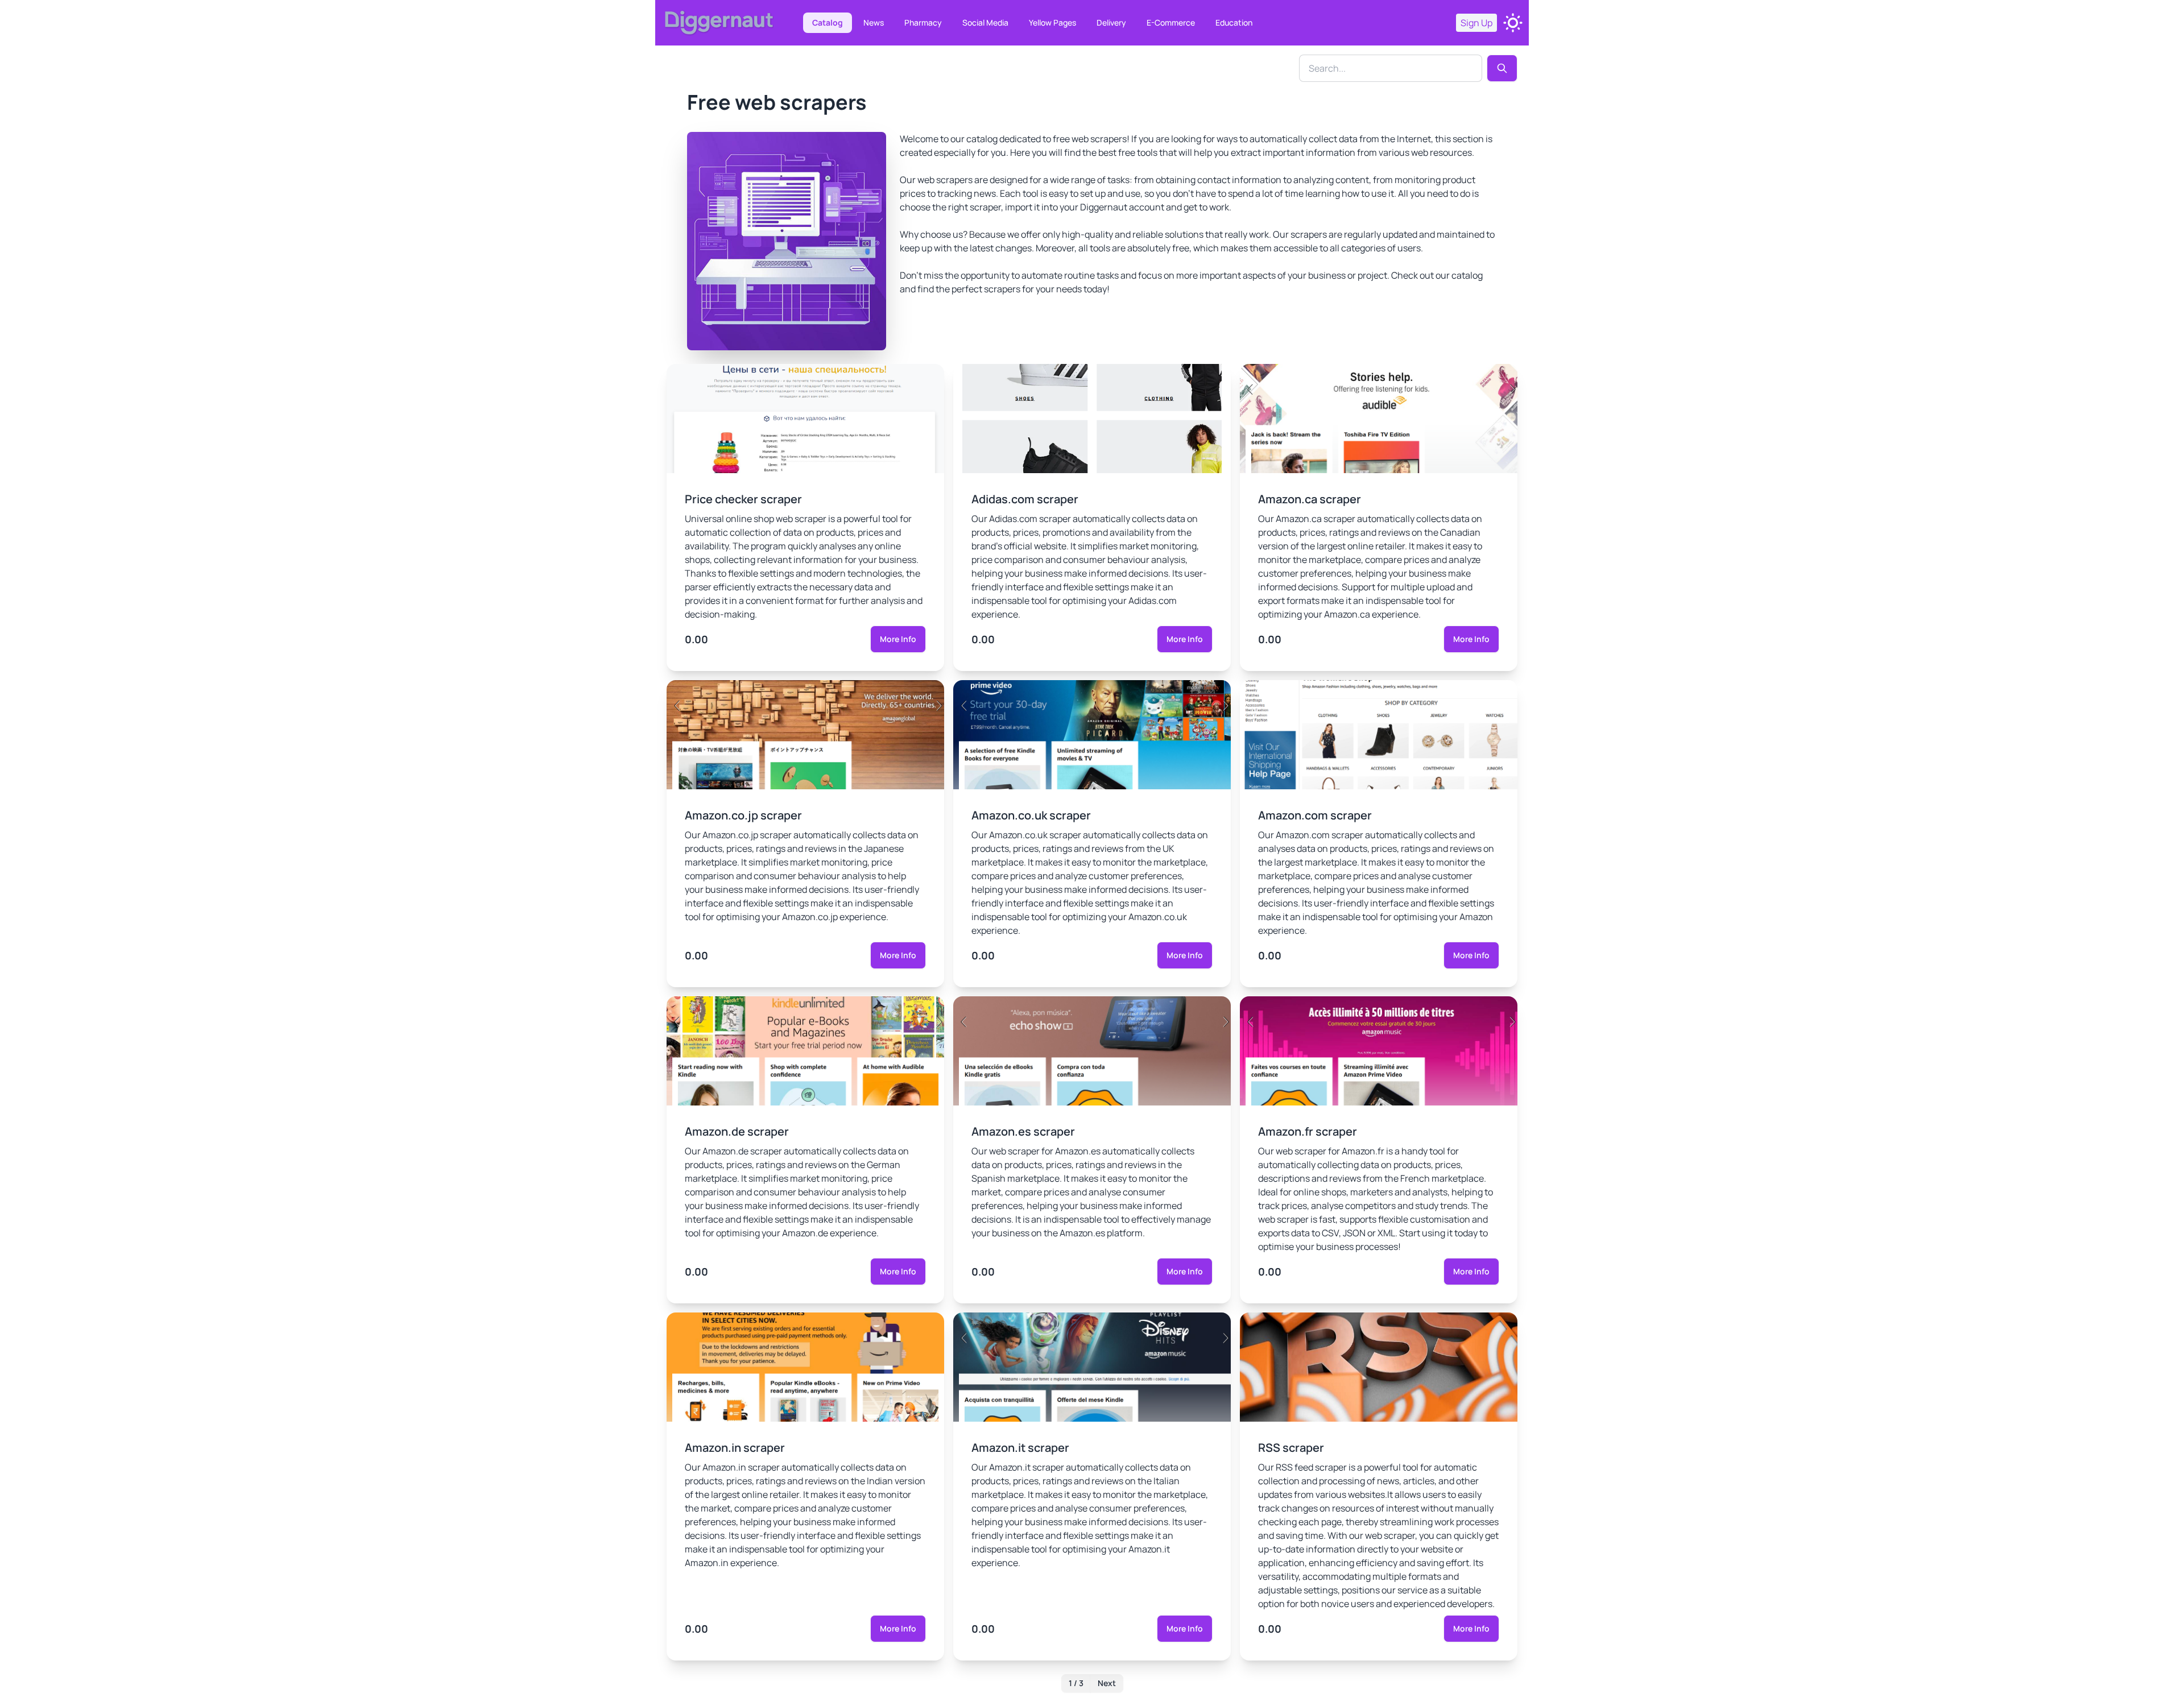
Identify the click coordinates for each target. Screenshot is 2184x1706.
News (874, 22)
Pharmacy (923, 22)
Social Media (985, 22)
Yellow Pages (1052, 22)
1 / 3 (1076, 1683)
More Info (898, 639)
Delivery (1111, 22)
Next (1107, 1683)
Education (1234, 22)
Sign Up (1476, 23)
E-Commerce (1171, 22)
